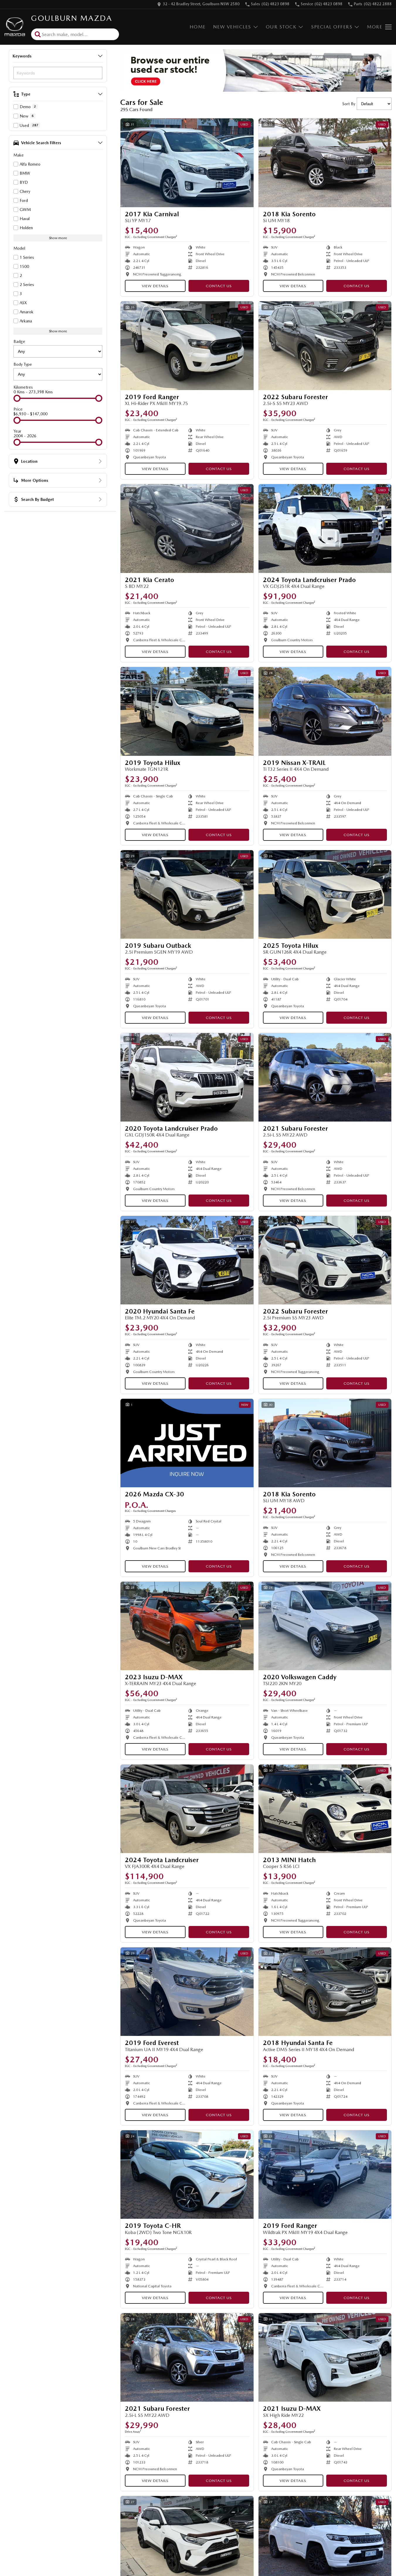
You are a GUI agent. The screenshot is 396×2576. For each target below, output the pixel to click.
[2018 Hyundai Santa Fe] (325, 1992)
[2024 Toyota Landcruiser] (187, 1809)
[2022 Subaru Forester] (325, 346)
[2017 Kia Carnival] (187, 163)
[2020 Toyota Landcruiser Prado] (187, 1077)
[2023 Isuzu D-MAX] (187, 1626)
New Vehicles (232, 27)
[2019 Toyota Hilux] (187, 711)
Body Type (23, 364)
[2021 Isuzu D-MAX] (325, 2357)
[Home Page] (15, 27)
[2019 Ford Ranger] (187, 346)
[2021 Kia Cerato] (187, 528)
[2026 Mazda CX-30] (187, 1443)
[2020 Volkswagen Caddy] (325, 1626)
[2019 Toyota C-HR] (187, 2175)
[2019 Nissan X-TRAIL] (325, 711)
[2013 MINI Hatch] (325, 1809)
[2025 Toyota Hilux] (325, 894)
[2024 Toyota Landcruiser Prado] (325, 528)
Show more (58, 238)
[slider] (17, 398)
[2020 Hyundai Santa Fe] (187, 1260)
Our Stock (281, 27)
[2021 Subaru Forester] (325, 1077)
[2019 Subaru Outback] (187, 894)
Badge (19, 341)
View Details (155, 286)
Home (198, 27)
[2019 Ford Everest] (187, 1992)
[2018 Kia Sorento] (325, 163)
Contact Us (219, 286)
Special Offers (332, 27)
